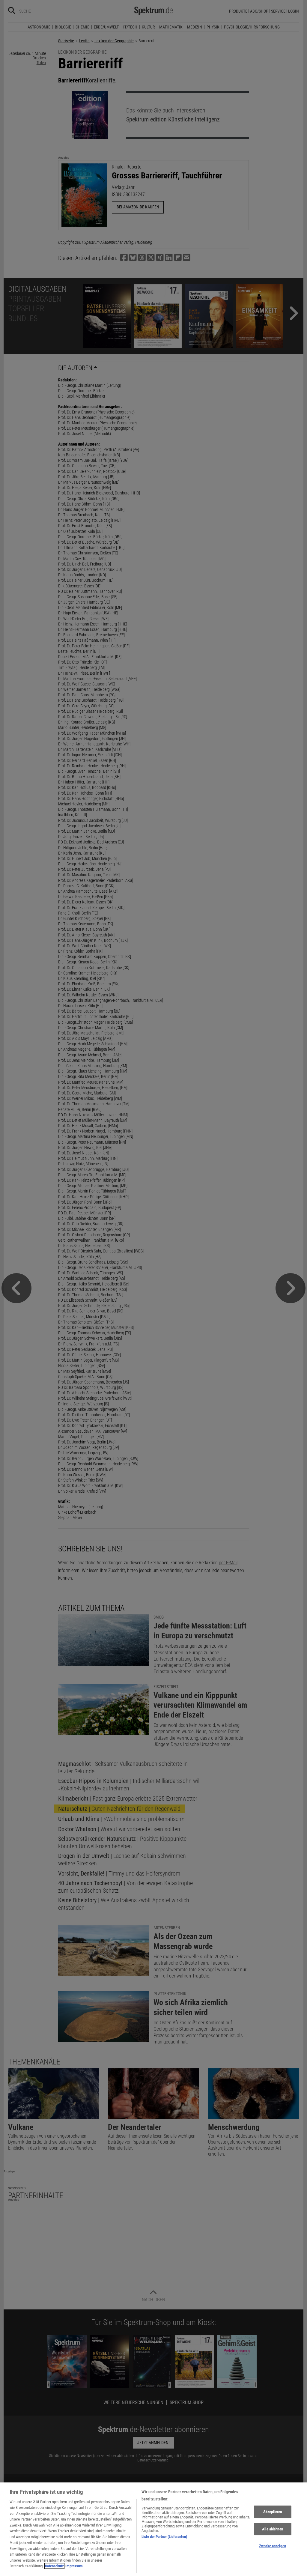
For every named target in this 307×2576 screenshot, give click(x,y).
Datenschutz (54, 2566)
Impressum (74, 2566)
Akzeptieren (273, 2512)
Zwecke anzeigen (273, 2546)
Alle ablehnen (273, 2529)
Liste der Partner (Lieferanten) (164, 2537)
